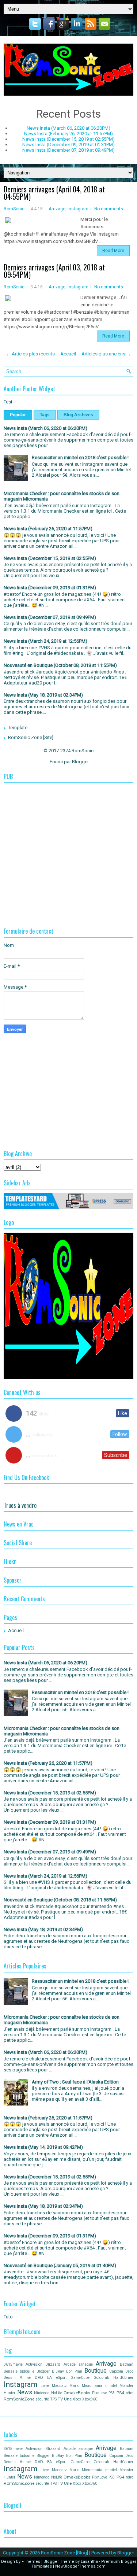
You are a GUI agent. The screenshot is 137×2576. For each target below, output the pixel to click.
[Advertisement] (68, 838)
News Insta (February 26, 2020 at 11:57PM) (68, 134)
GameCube (80, 2378)
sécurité (42, 2399)
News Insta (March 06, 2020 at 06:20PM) (68, 128)
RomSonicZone (19, 2399)
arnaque (86, 2364)
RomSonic (14, 209)
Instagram (78, 209)
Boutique (96, 2371)
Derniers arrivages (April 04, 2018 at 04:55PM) (54, 193)
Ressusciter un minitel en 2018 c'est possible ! (80, 457)
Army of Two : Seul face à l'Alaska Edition (75, 2082)
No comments (109, 209)
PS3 (112, 2393)
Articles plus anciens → (106, 354)
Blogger (80, 762)
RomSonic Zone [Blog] (64, 2553)
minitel (111, 2386)
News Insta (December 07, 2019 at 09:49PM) (68, 150)
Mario (74, 2386)
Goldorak (101, 2378)
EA (50, 2378)
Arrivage (57, 209)
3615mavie (13, 2364)
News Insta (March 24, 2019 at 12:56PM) (45, 641)
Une (68, 2399)
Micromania (92, 2386)
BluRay (58, 2371)
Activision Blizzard (43, 2364)
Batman (127, 2364)
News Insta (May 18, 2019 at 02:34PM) (43, 695)
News (25, 2392)
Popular (18, 415)
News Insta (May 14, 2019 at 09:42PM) (43, 2147)
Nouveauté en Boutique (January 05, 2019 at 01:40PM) (60, 2265)
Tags (45, 415)
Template (18, 728)
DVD (39, 2377)
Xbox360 (90, 2399)
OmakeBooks (77, 2393)
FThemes (31, 2562)
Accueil (68, 354)
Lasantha (89, 2562)
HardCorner (123, 2378)
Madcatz (59, 2386)
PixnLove (100, 2393)
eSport (61, 2378)
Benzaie (11, 2371)
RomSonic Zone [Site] (31, 737)
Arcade (70, 2364)
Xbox (77, 2399)
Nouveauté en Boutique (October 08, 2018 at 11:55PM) (60, 665)
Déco (129, 2371)
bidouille (27, 2371)
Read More (113, 251)
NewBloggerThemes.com (80, 2566)
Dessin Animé (17, 2378)
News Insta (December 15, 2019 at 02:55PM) (68, 139)
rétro (130, 2393)
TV (60, 2399)
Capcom (116, 2371)
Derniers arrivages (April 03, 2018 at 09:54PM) (54, 271)
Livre (45, 2386)
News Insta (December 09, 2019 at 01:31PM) (68, 145)
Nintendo (42, 2393)
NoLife (57, 2393)
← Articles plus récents (30, 354)
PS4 (120, 2393)
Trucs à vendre (20, 1505)
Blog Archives (78, 415)
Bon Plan (74, 2371)
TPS (53, 2399)
